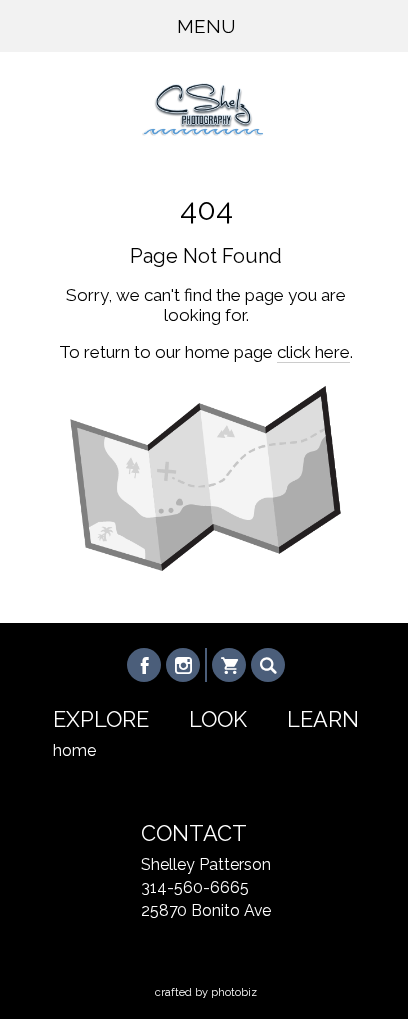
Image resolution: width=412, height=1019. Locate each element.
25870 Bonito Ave (206, 910)
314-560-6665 (195, 887)
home (74, 750)
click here (313, 352)
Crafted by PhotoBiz (206, 992)
